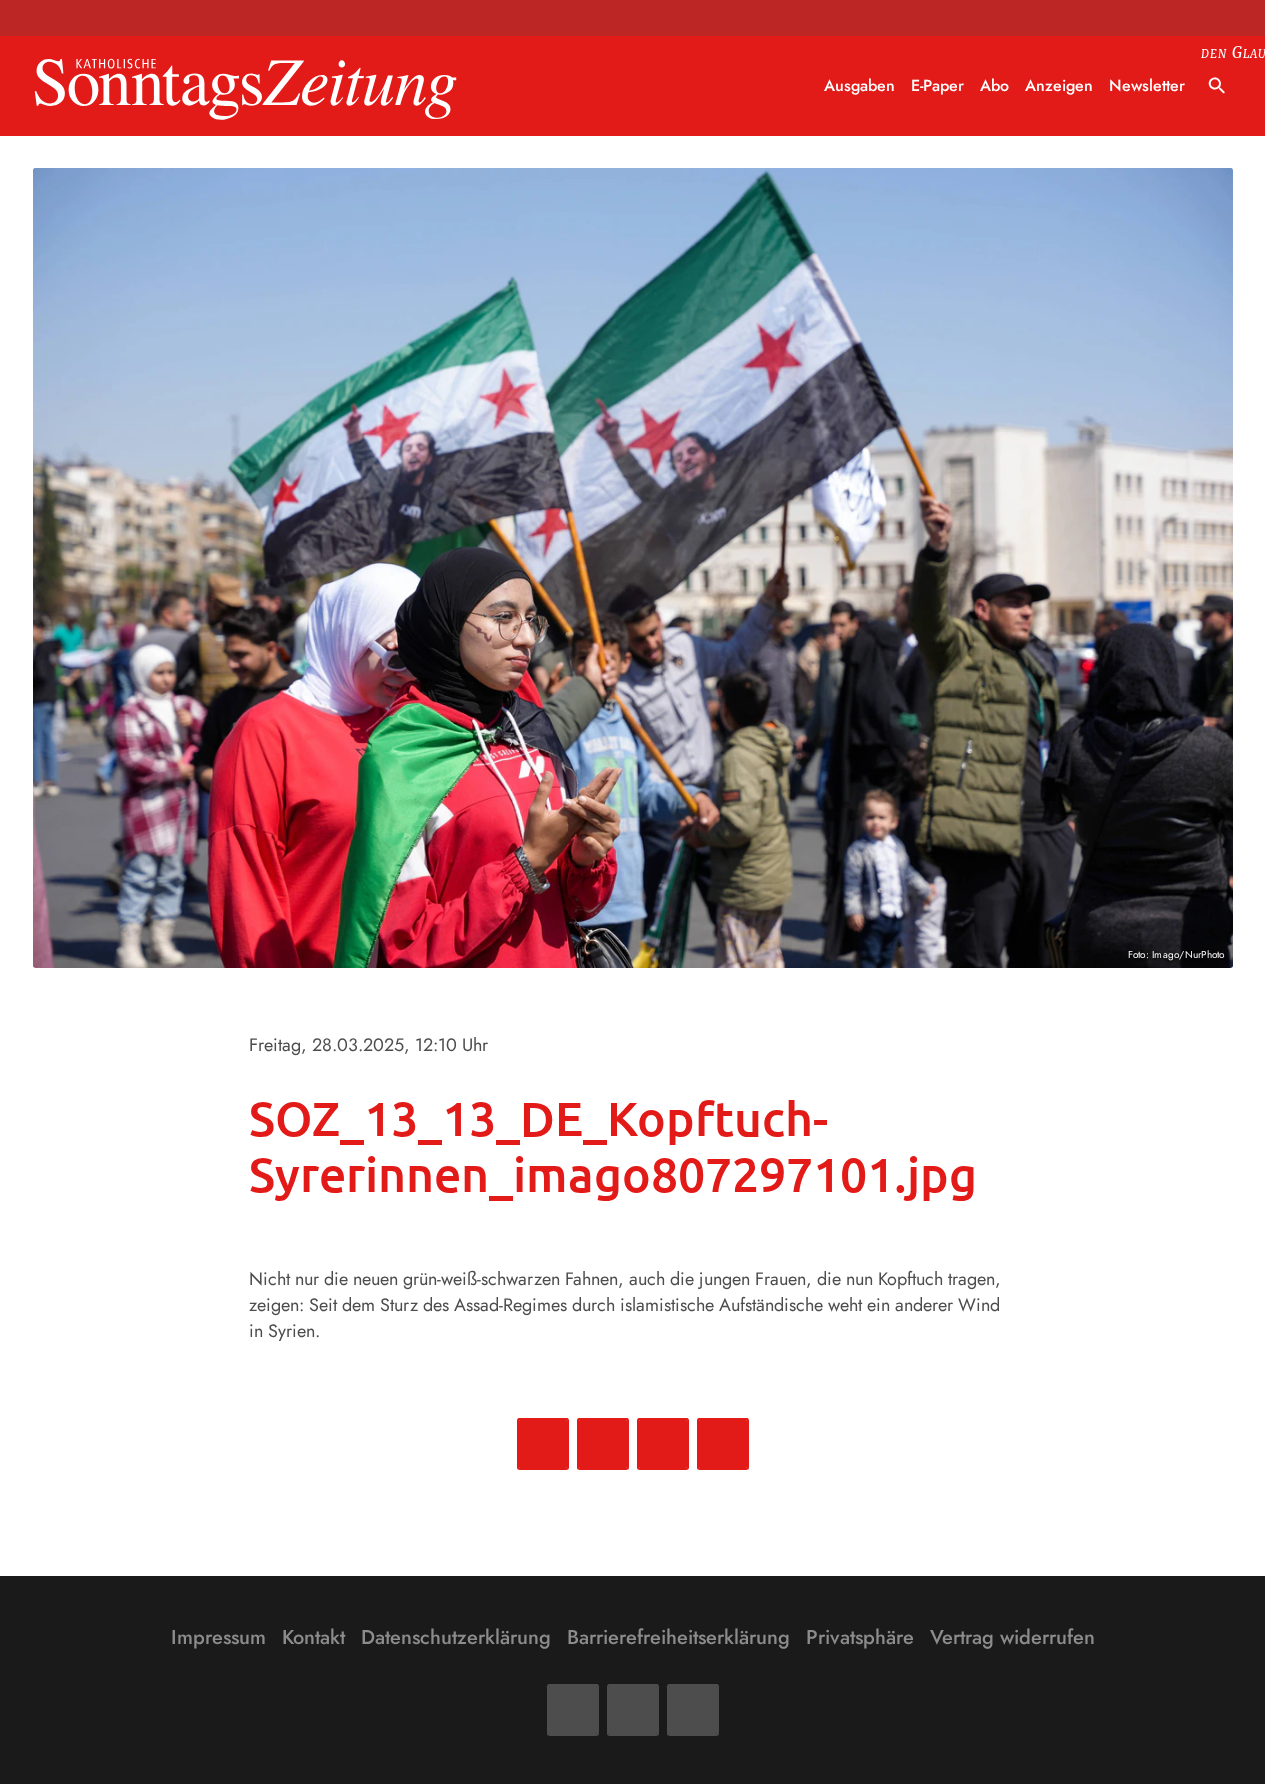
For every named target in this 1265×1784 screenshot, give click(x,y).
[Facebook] (573, 1710)
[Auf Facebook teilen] (543, 1444)
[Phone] (693, 1710)
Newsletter (1147, 85)
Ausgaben (859, 85)
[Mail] (633, 1710)
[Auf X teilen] (603, 1444)
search (1217, 86)
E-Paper (937, 85)
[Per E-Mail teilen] (723, 1444)
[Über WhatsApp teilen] (663, 1444)
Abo (994, 85)
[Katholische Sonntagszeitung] (246, 86)
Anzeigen (1059, 85)
